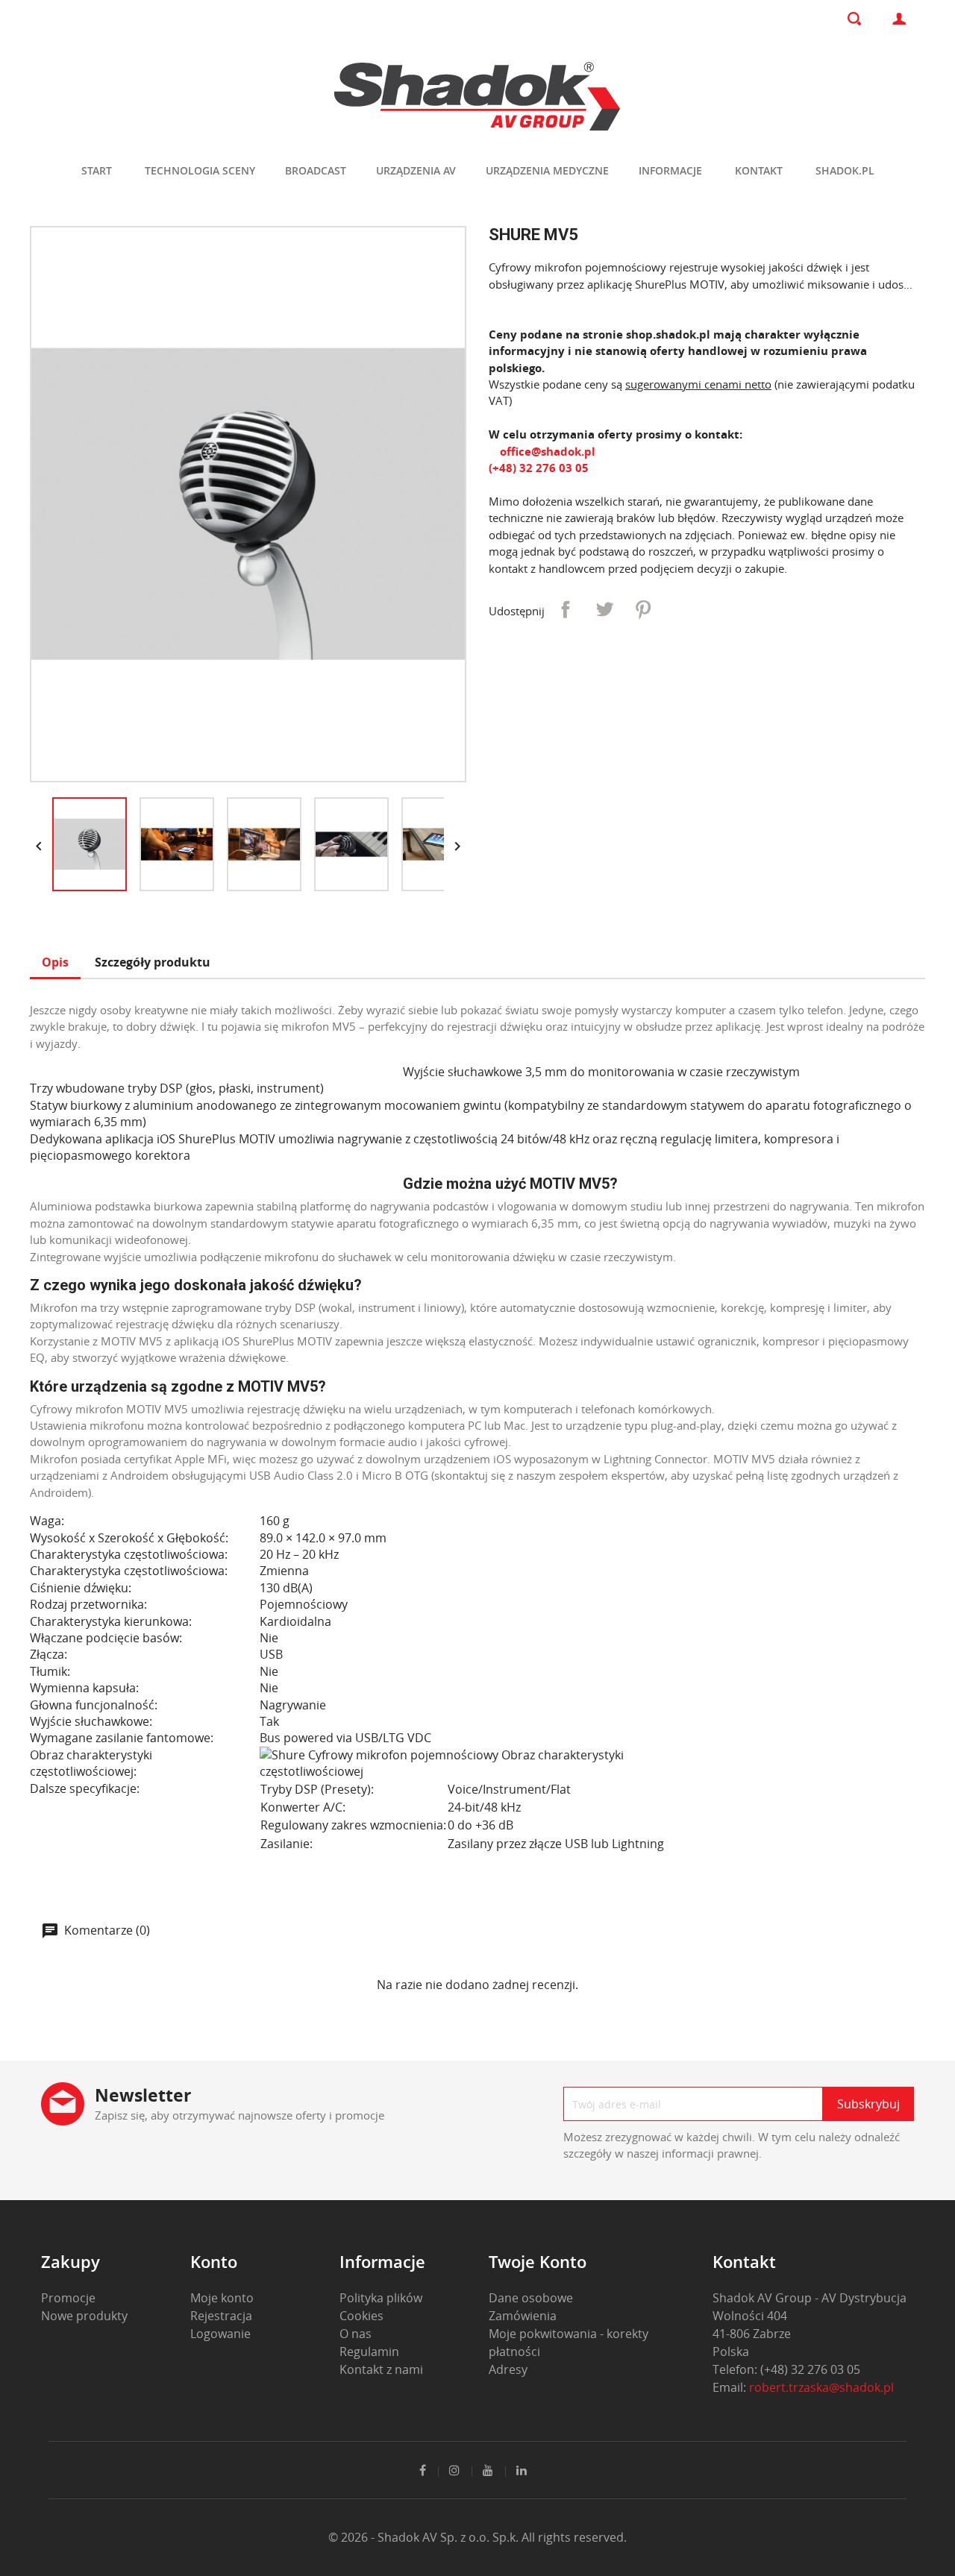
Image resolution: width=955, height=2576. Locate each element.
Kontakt (759, 170)
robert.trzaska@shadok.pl (821, 2387)
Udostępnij (566, 609)
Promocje (68, 2298)
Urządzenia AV (416, 170)
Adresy (508, 2369)
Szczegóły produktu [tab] (153, 962)
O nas (356, 2334)
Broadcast (316, 170)
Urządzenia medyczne (547, 170)
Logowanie (220, 2334)
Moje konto (222, 2298)
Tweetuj (604, 609)
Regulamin (369, 2352)
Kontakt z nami (381, 2369)
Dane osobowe (531, 2298)
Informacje (670, 170)
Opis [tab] (55, 962)
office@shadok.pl (546, 451)
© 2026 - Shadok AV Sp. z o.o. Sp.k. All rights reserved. (477, 2537)
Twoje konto (538, 2261)
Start (97, 170)
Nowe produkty (84, 2316)
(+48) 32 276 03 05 (539, 468)
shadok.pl (845, 170)
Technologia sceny (200, 170)
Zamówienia (523, 2316)
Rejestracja (221, 2316)
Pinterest (643, 609)
